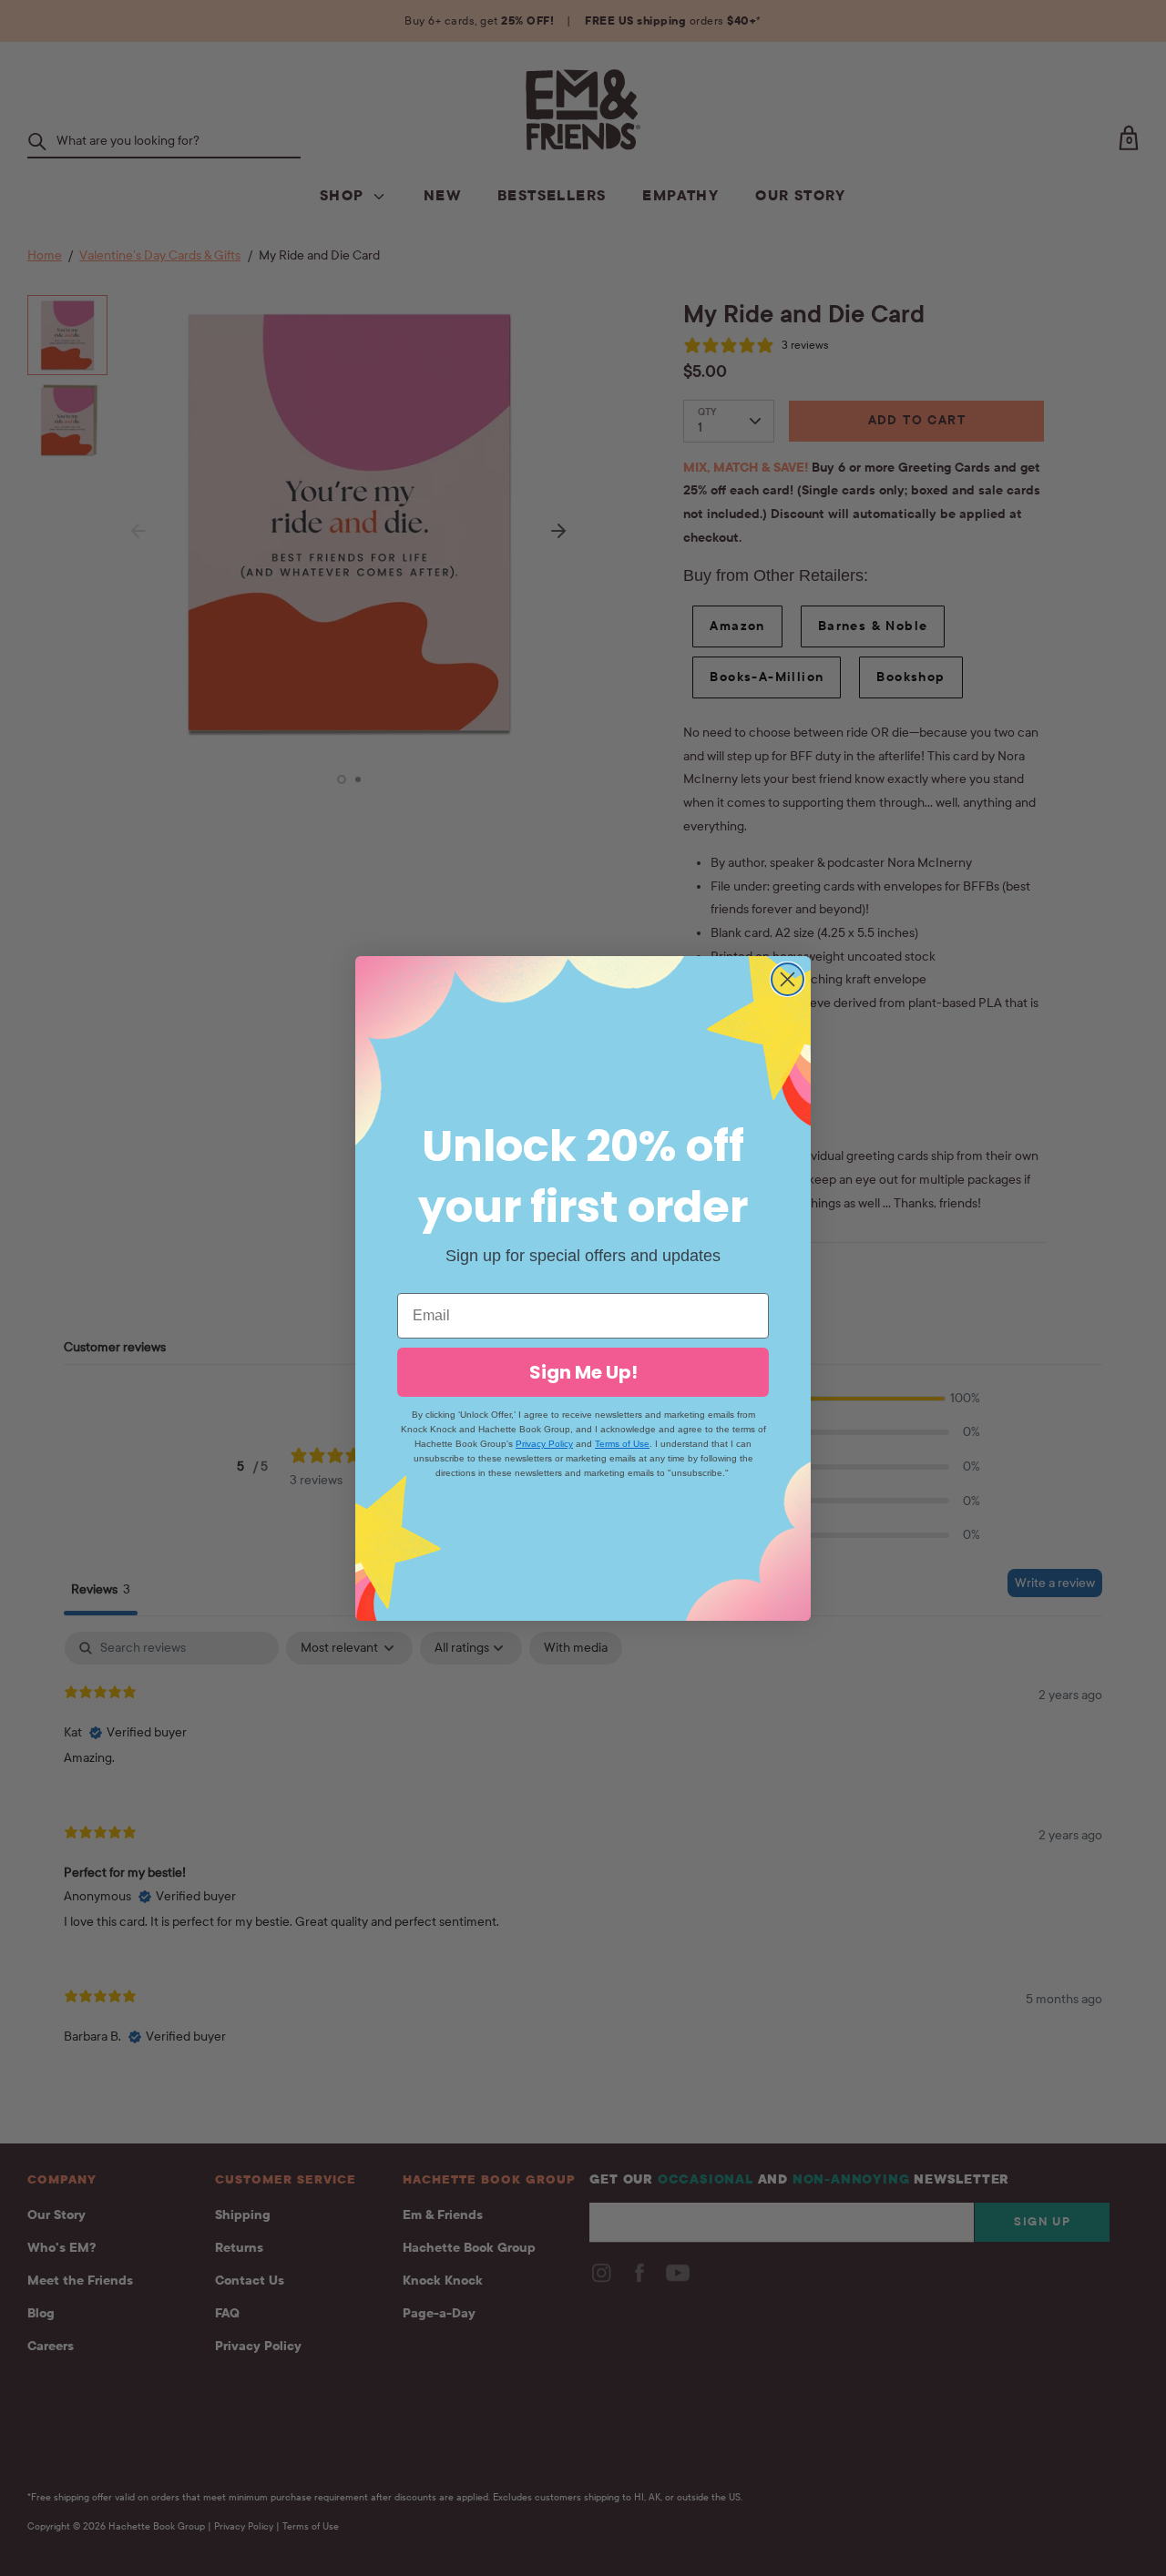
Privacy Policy (544, 1444)
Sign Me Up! (583, 1372)
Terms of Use (622, 1444)
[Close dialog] (788, 979)
